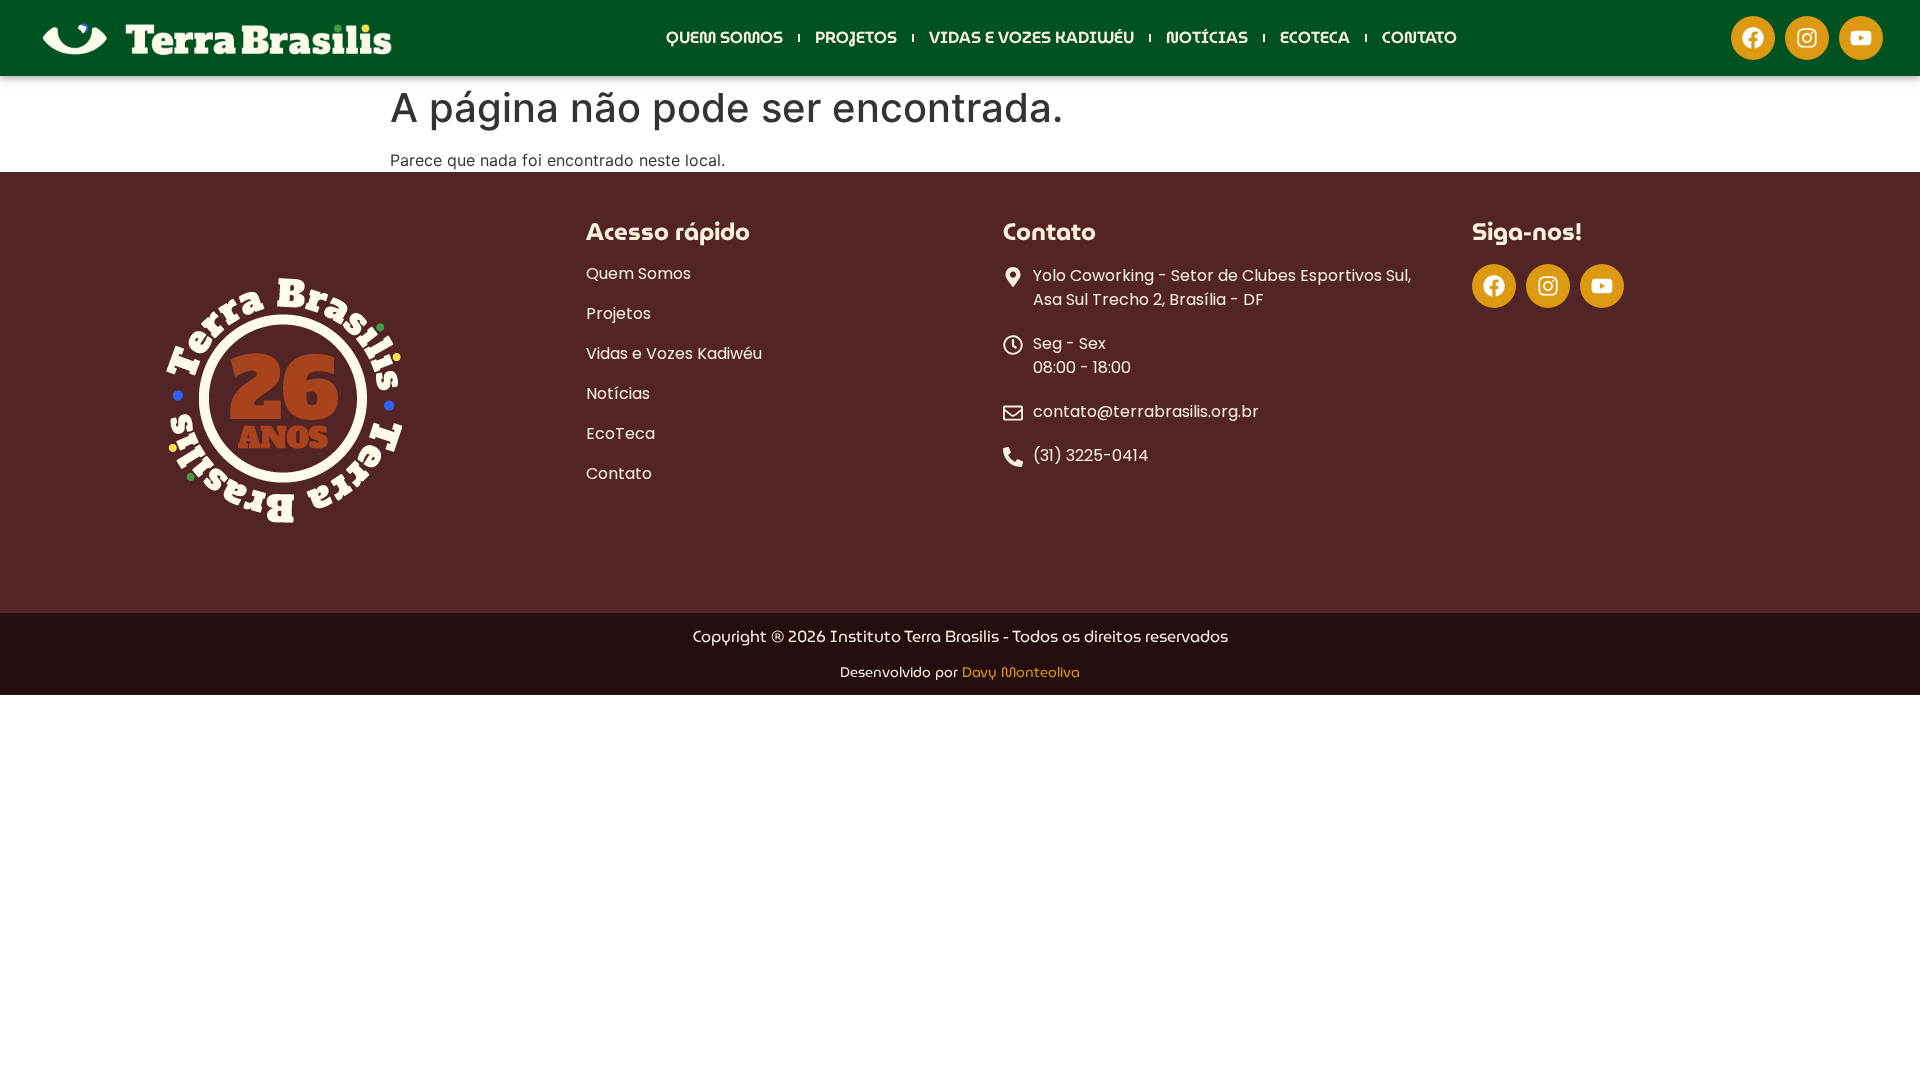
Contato (1419, 38)
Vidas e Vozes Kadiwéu (1031, 38)
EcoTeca (1315, 38)
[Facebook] (1753, 38)
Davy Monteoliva (1021, 672)
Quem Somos (724, 38)
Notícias (1207, 38)
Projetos (856, 38)
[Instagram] (1807, 38)
